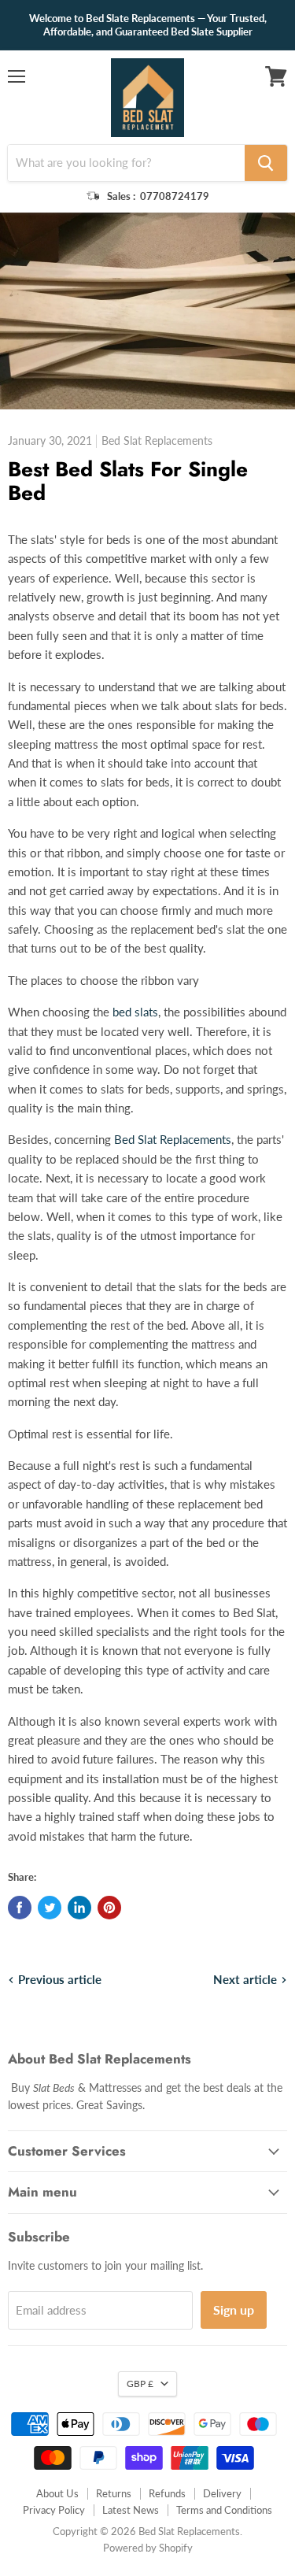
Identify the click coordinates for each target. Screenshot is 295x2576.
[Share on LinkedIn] (79, 1908)
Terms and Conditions (224, 2510)
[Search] (266, 163)
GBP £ (140, 2384)
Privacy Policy (54, 2510)
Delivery (222, 2493)
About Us (57, 2493)
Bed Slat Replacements (173, 1139)
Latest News (131, 2510)
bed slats (135, 1012)
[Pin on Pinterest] (109, 1908)
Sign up (234, 2310)
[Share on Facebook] (20, 1908)
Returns (114, 2493)
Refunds (167, 2493)
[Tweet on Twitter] (50, 1908)
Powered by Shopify (148, 2548)
